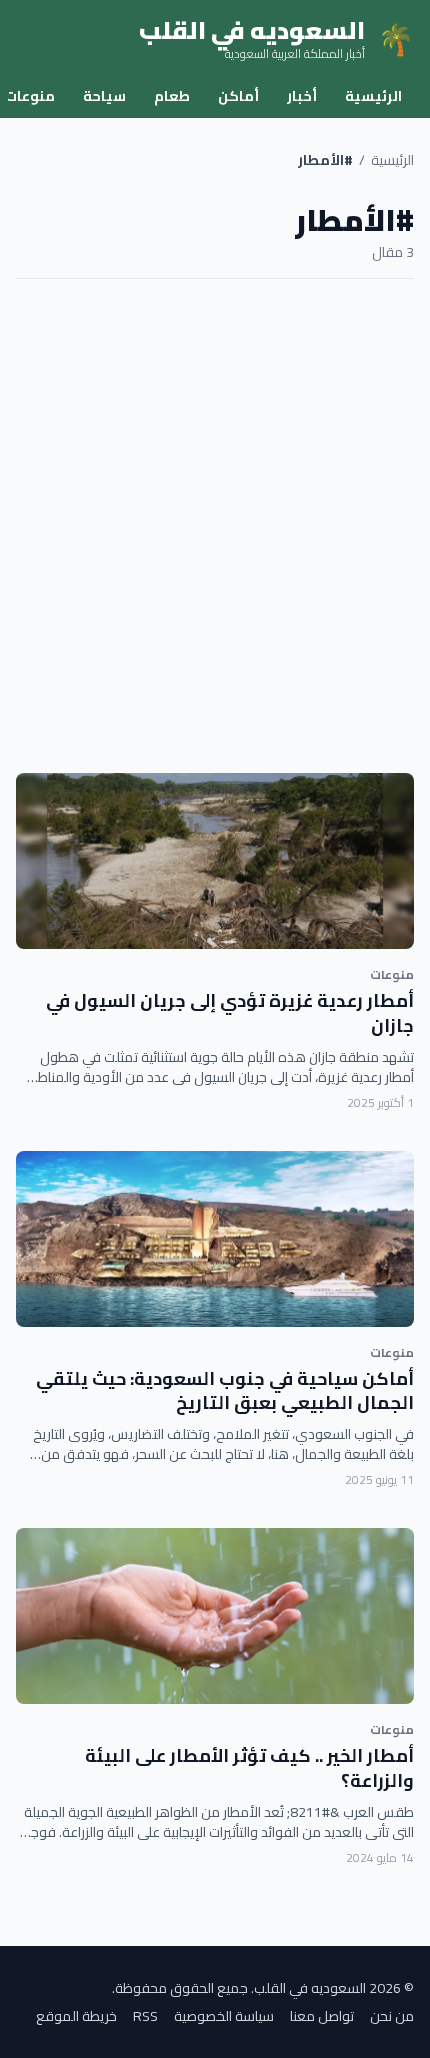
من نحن (392, 2016)
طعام (172, 96)
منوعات (392, 974)
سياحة (104, 96)
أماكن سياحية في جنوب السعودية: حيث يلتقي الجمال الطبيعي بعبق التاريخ (225, 1391)
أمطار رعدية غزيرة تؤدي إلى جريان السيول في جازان (230, 1013)
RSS (145, 2016)
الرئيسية (373, 96)
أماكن (238, 96)
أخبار (302, 96)
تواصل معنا (322, 2016)
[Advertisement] (215, 526)
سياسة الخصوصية (224, 2016)
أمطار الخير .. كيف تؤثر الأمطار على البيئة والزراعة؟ (249, 1768)
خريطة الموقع (76, 2016)
